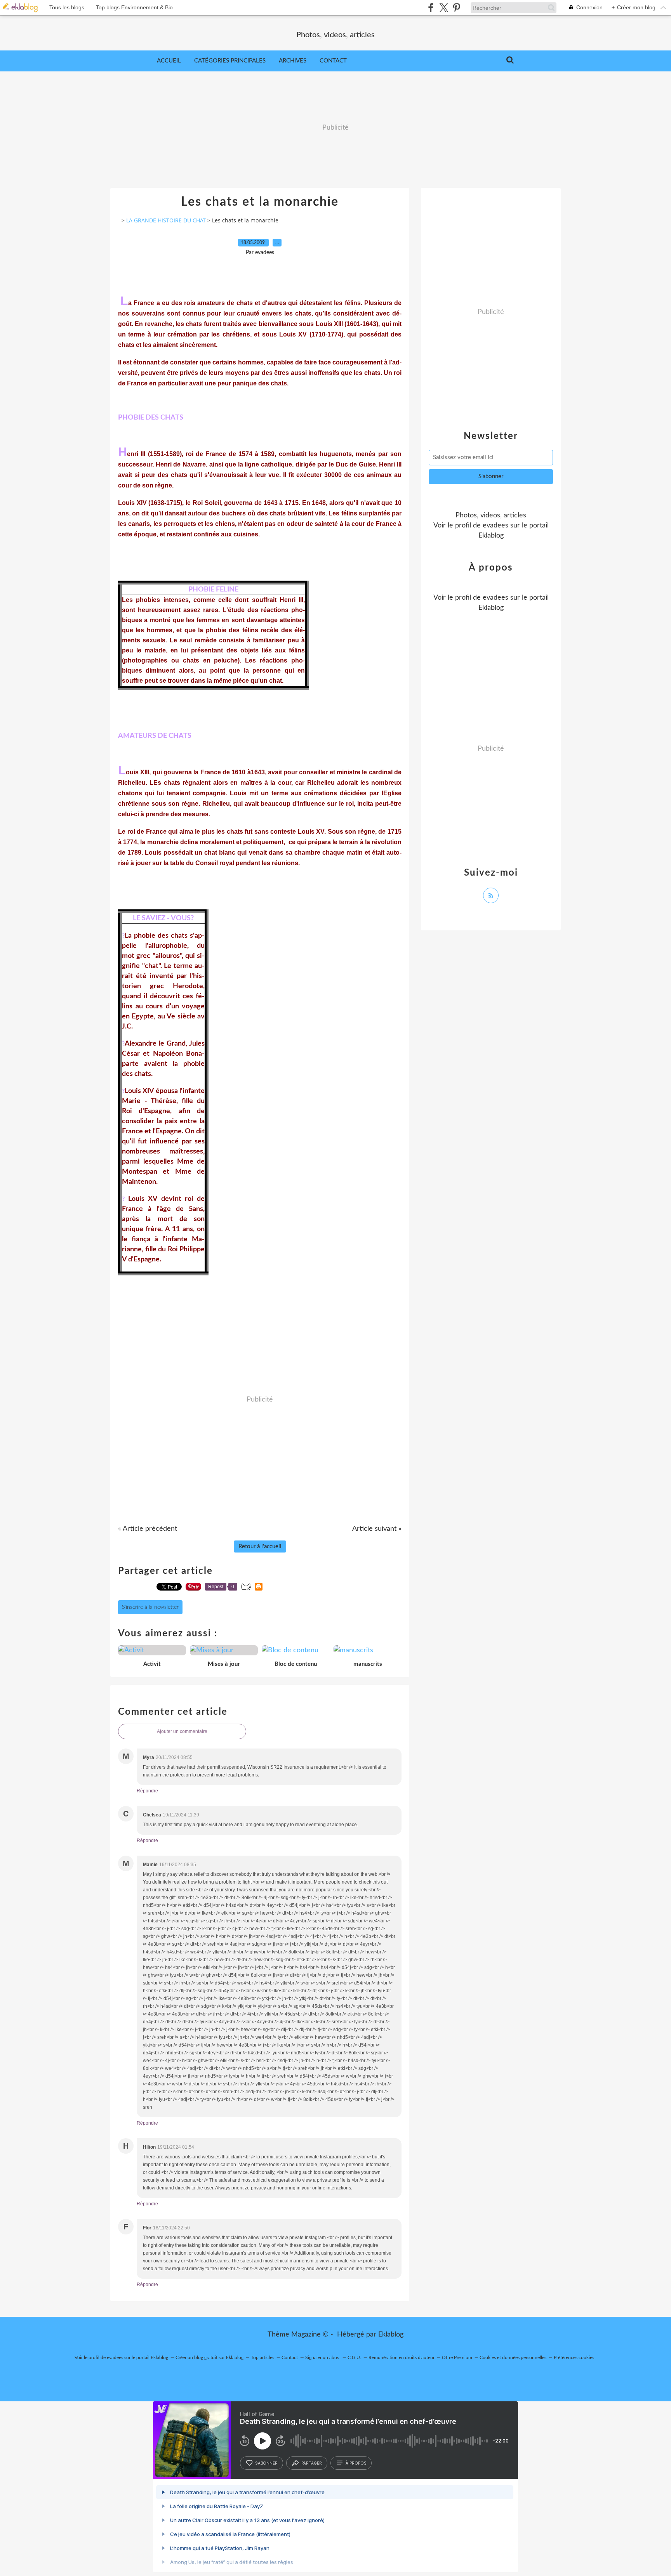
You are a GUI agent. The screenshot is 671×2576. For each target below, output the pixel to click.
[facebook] (431, 8)
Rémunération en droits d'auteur (402, 2357)
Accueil (169, 61)
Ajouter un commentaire (182, 1731)
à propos (356, 2463)
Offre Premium (457, 2357)
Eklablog (391, 2335)
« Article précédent (148, 1529)
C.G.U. (354, 2357)
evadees (495, 526)
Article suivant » (377, 1529)
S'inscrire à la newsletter (150, 1607)
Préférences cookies (574, 2357)
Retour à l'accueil (260, 1546)
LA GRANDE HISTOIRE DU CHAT (166, 220)
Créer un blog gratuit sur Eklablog (209, 2357)
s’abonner (266, 2463)
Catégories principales (230, 61)
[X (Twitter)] (444, 8)
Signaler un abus (323, 2357)
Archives (293, 61)
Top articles (262, 2357)
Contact (333, 61)
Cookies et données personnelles (513, 2357)
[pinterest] (456, 8)
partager (312, 2463)
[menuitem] (169, 61)
